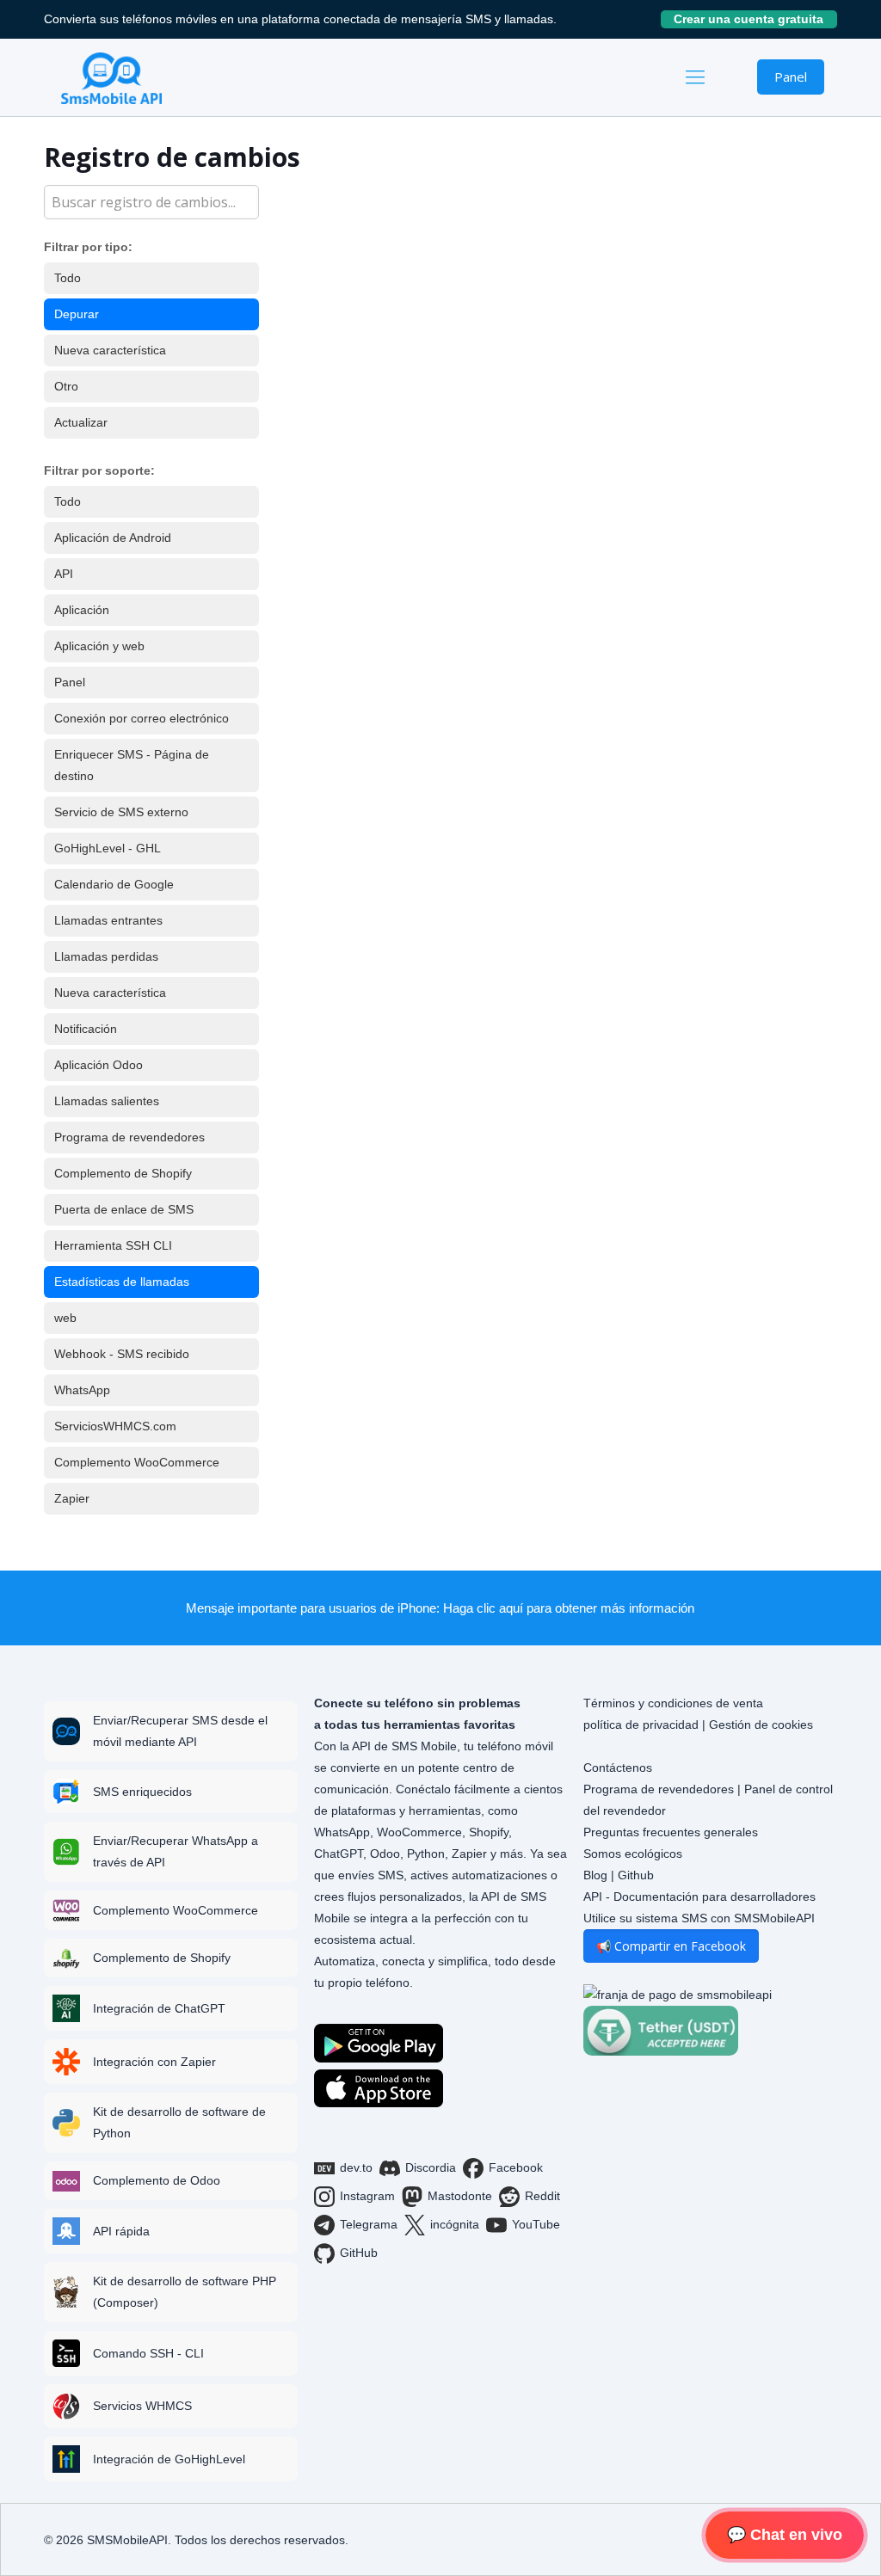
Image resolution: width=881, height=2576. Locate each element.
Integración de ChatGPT (159, 2008)
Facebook (516, 2167)
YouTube (536, 2224)
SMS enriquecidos (142, 1792)
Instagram (367, 2196)
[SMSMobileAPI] (111, 77)
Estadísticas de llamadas (122, 1282)
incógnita (455, 2224)
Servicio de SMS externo (121, 812)
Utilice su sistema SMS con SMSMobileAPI (699, 1918)
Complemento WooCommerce (137, 1462)
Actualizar (81, 422)
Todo (68, 278)
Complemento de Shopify (123, 1173)
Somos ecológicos (633, 1854)
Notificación (86, 1029)
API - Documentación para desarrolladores (699, 1897)
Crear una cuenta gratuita (755, 19)
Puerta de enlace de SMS (124, 1209)
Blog (595, 1875)
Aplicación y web (99, 646)
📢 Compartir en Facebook (671, 1946)
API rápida (121, 2231)
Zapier (72, 1498)
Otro (66, 386)
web (65, 1318)
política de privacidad (641, 1725)
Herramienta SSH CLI (113, 1245)
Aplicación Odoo (99, 1065)
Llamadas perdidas (106, 956)
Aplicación (82, 610)
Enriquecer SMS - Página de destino (132, 765)
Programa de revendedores (129, 1137)
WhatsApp (82, 1390)
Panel (791, 77)
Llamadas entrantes (108, 920)
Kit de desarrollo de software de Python (179, 2122)
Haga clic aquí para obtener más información (569, 1608)
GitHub (359, 2253)
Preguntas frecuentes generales (671, 1832)
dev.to (356, 2167)
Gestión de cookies (761, 1725)
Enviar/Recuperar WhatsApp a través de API (176, 1851)
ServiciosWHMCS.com (115, 1426)
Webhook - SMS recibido (122, 1354)
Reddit (542, 2196)
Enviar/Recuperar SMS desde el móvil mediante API (180, 1731)
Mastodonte (460, 2196)
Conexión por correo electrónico (142, 718)
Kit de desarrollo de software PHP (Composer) (185, 2292)
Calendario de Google (114, 884)
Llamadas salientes (107, 1101)
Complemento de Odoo (157, 2180)
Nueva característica (110, 350)
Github (636, 1875)
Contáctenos (618, 1768)
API (64, 574)
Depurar (77, 314)
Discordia (431, 2167)
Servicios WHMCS (142, 2406)
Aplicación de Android (113, 538)
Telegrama (369, 2224)
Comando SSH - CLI (148, 2353)
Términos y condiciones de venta (673, 1703)
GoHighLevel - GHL (108, 848)
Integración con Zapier (154, 2062)
